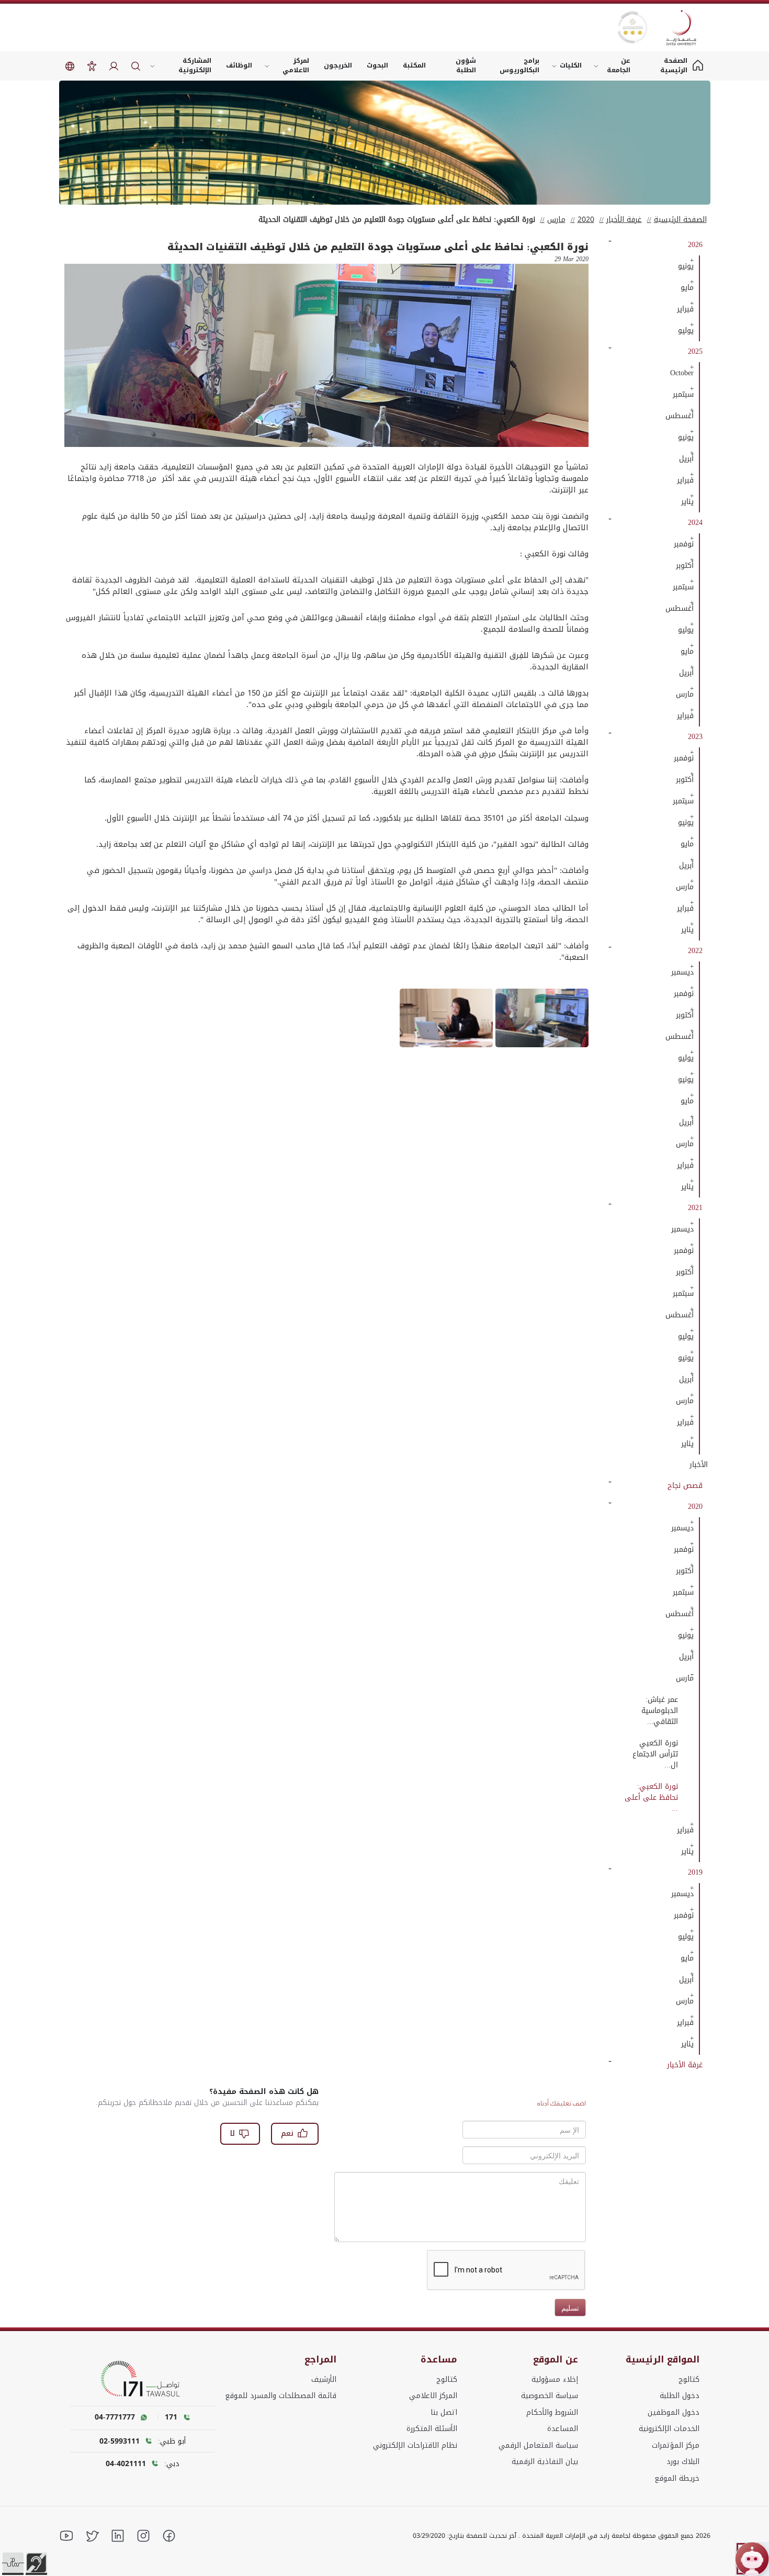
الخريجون (338, 65)
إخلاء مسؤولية (555, 2379)
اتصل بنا (444, 2412)
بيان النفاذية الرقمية (545, 2462)
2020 (586, 220)
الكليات (571, 65)
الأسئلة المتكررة (432, 2429)
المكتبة (414, 65)
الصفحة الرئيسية (680, 220)
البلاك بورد (683, 2462)
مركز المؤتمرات (676, 2445)
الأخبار (699, 1465)
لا (233, 2133)
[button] (13, 2563)
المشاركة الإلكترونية (195, 65)
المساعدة (563, 2429)
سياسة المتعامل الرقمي (538, 2445)
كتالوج (689, 2379)
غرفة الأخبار (624, 220)
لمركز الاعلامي (296, 65)
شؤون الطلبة (466, 65)
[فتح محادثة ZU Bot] (752, 2559)
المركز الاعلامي (433, 2396)
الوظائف (239, 65)
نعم (287, 2133)
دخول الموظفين (674, 2412)
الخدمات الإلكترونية (669, 2429)
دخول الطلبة (680, 2396)
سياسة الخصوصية (550, 2396)
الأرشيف (324, 2379)
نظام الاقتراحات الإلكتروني (415, 2445)
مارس (556, 220)
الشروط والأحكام (552, 2412)
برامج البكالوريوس (519, 65)
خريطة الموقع (677, 2478)
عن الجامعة (619, 65)
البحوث (377, 65)
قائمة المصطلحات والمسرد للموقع (281, 2396)
